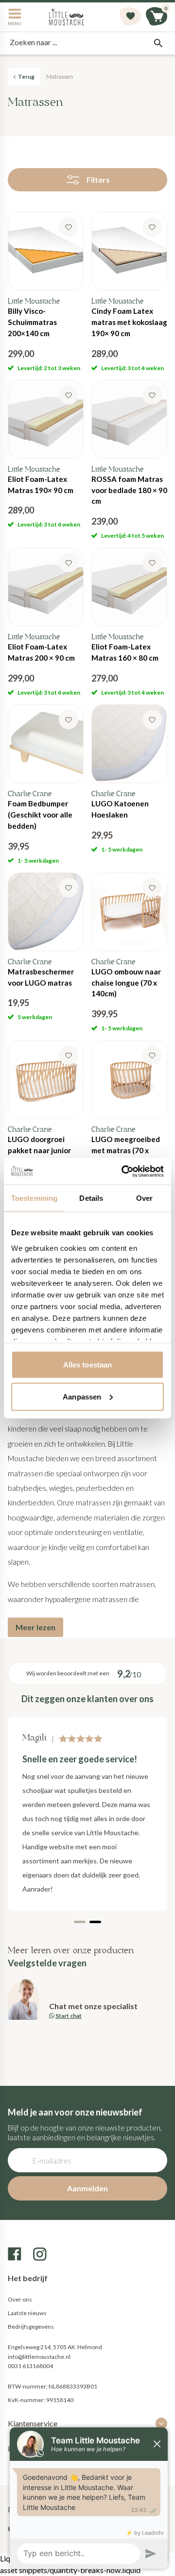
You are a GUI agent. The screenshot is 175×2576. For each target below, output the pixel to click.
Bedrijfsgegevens (31, 2327)
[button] (80, 1922)
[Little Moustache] (67, 17)
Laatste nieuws (27, 2313)
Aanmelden (87, 2188)
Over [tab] (144, 1198)
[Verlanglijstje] (130, 17)
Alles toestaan (87, 1365)
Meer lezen (35, 1627)
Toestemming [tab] (34, 1198)
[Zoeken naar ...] (158, 43)
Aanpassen (82, 1396)
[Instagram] (40, 2254)
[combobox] (87, 43)
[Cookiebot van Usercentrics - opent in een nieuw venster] (123, 1171)
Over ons (20, 2299)
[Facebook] (15, 2254)
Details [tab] (91, 1198)
